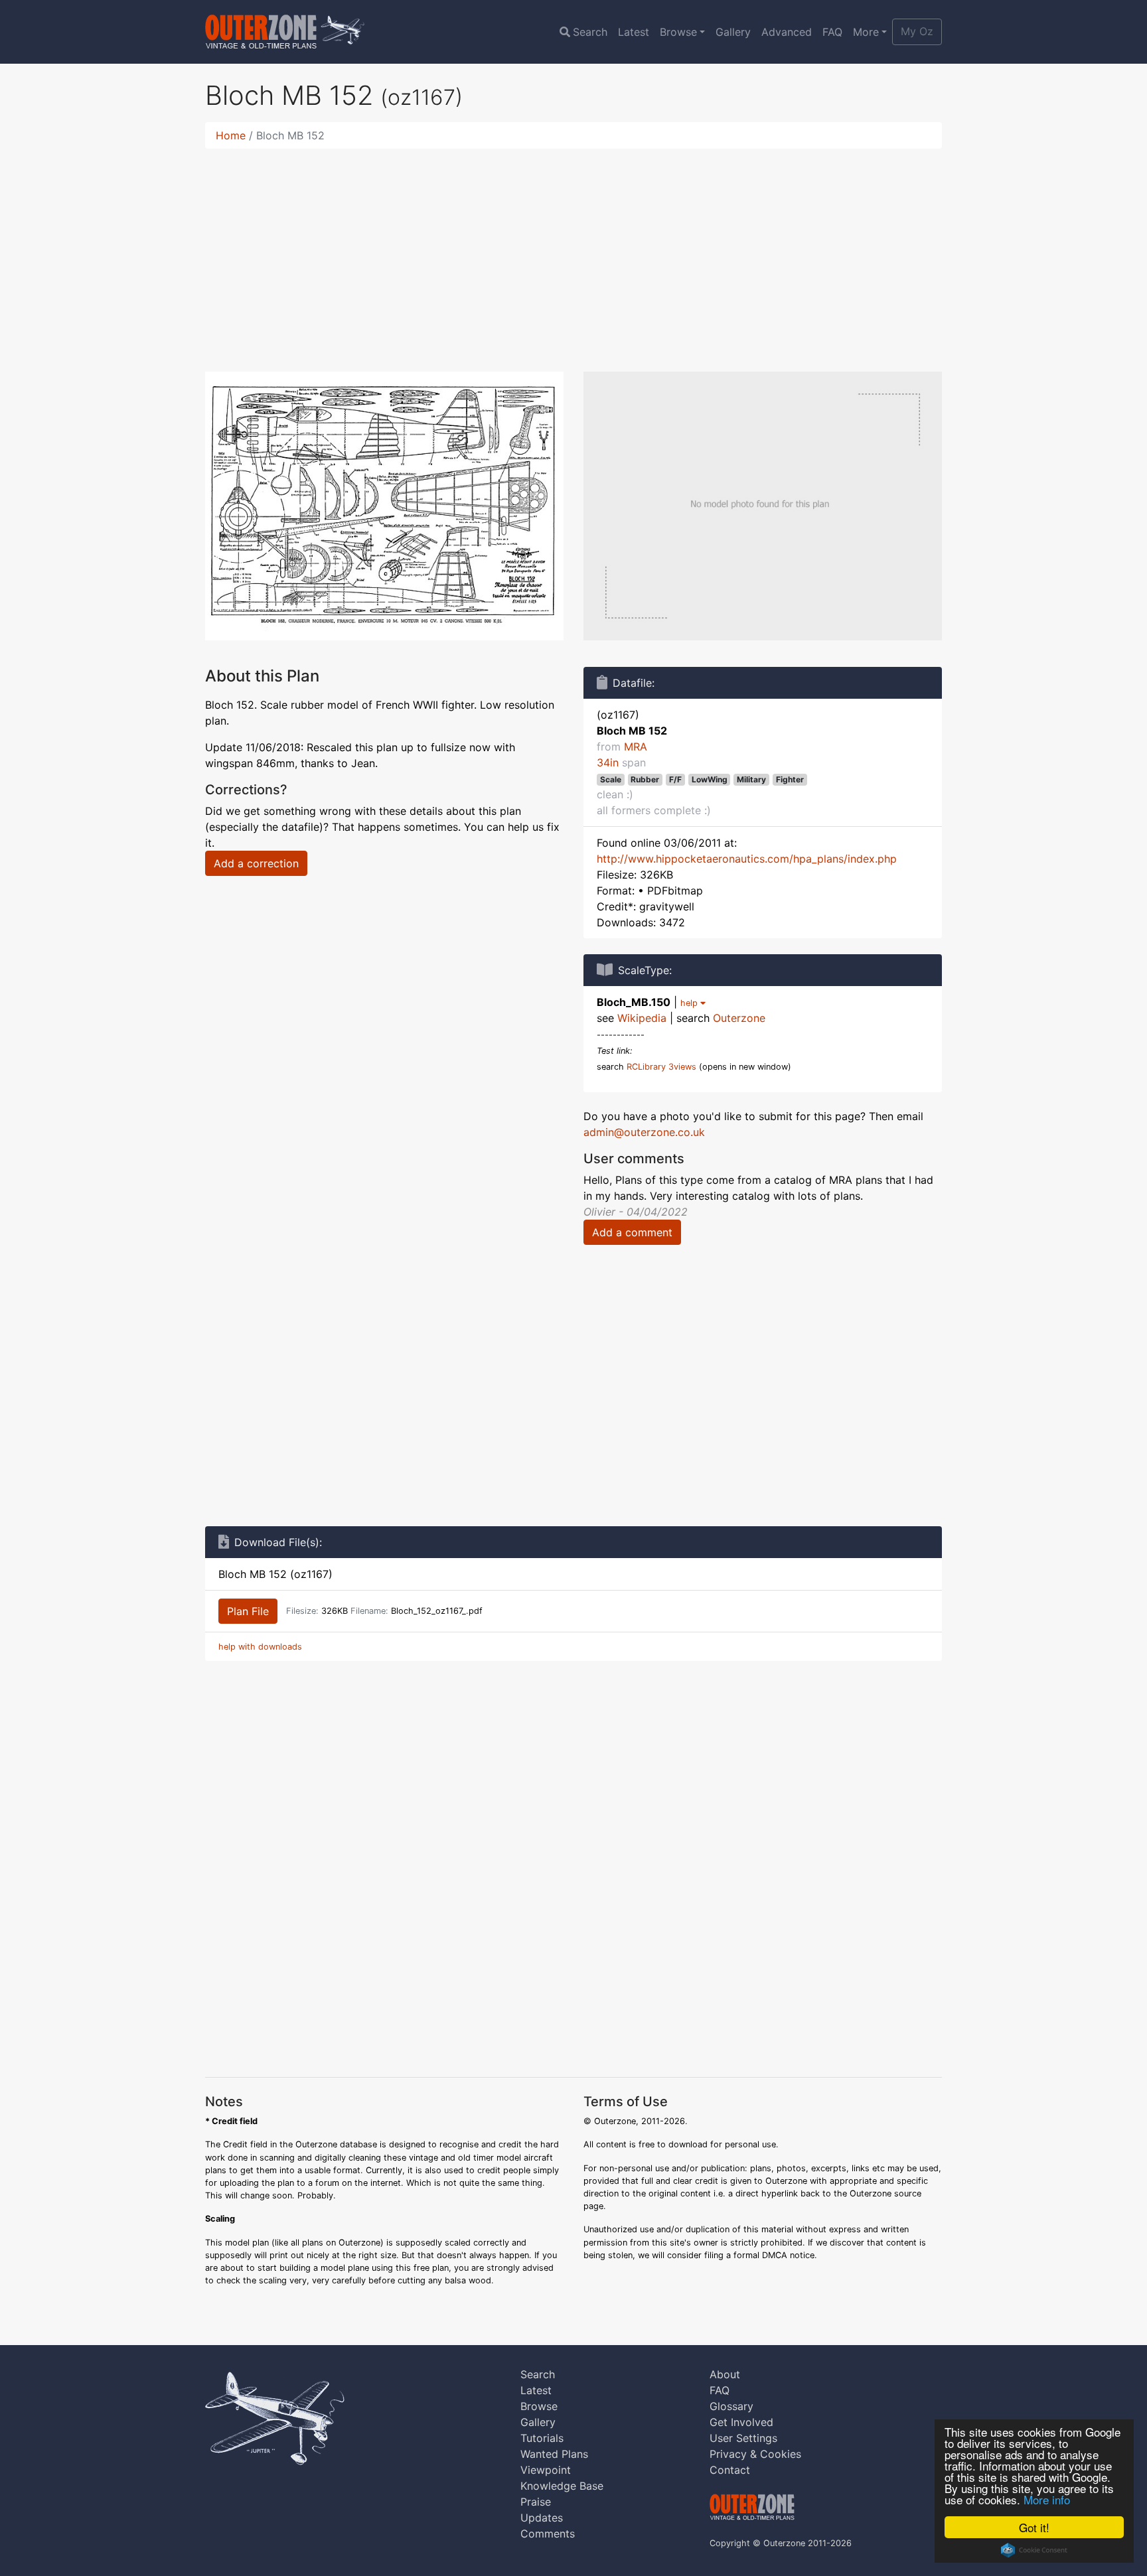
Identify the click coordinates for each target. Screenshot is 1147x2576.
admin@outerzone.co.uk (644, 1132)
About (725, 2374)
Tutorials (542, 2438)
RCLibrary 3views (661, 1067)
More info (1047, 2499)
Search (590, 32)
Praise (536, 2502)
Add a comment (632, 1232)
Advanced (787, 32)
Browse (678, 32)
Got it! (1034, 2527)
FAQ (832, 32)
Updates (542, 2518)
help (690, 1003)
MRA (636, 747)
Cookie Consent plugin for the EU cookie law (1034, 2550)
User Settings (743, 2438)
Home (231, 135)
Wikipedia (642, 1018)
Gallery (733, 32)
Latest (634, 32)
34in (608, 762)
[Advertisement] (573, 252)
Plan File (248, 1611)
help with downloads (260, 1647)
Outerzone (739, 1018)
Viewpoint (546, 2470)
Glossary (731, 2406)
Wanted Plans (554, 2454)
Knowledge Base (562, 2486)
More (866, 32)
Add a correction (256, 863)
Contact (730, 2470)
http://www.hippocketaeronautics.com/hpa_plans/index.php (747, 859)
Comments (548, 2534)
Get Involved (741, 2422)
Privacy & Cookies (755, 2454)
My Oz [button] (917, 31)
